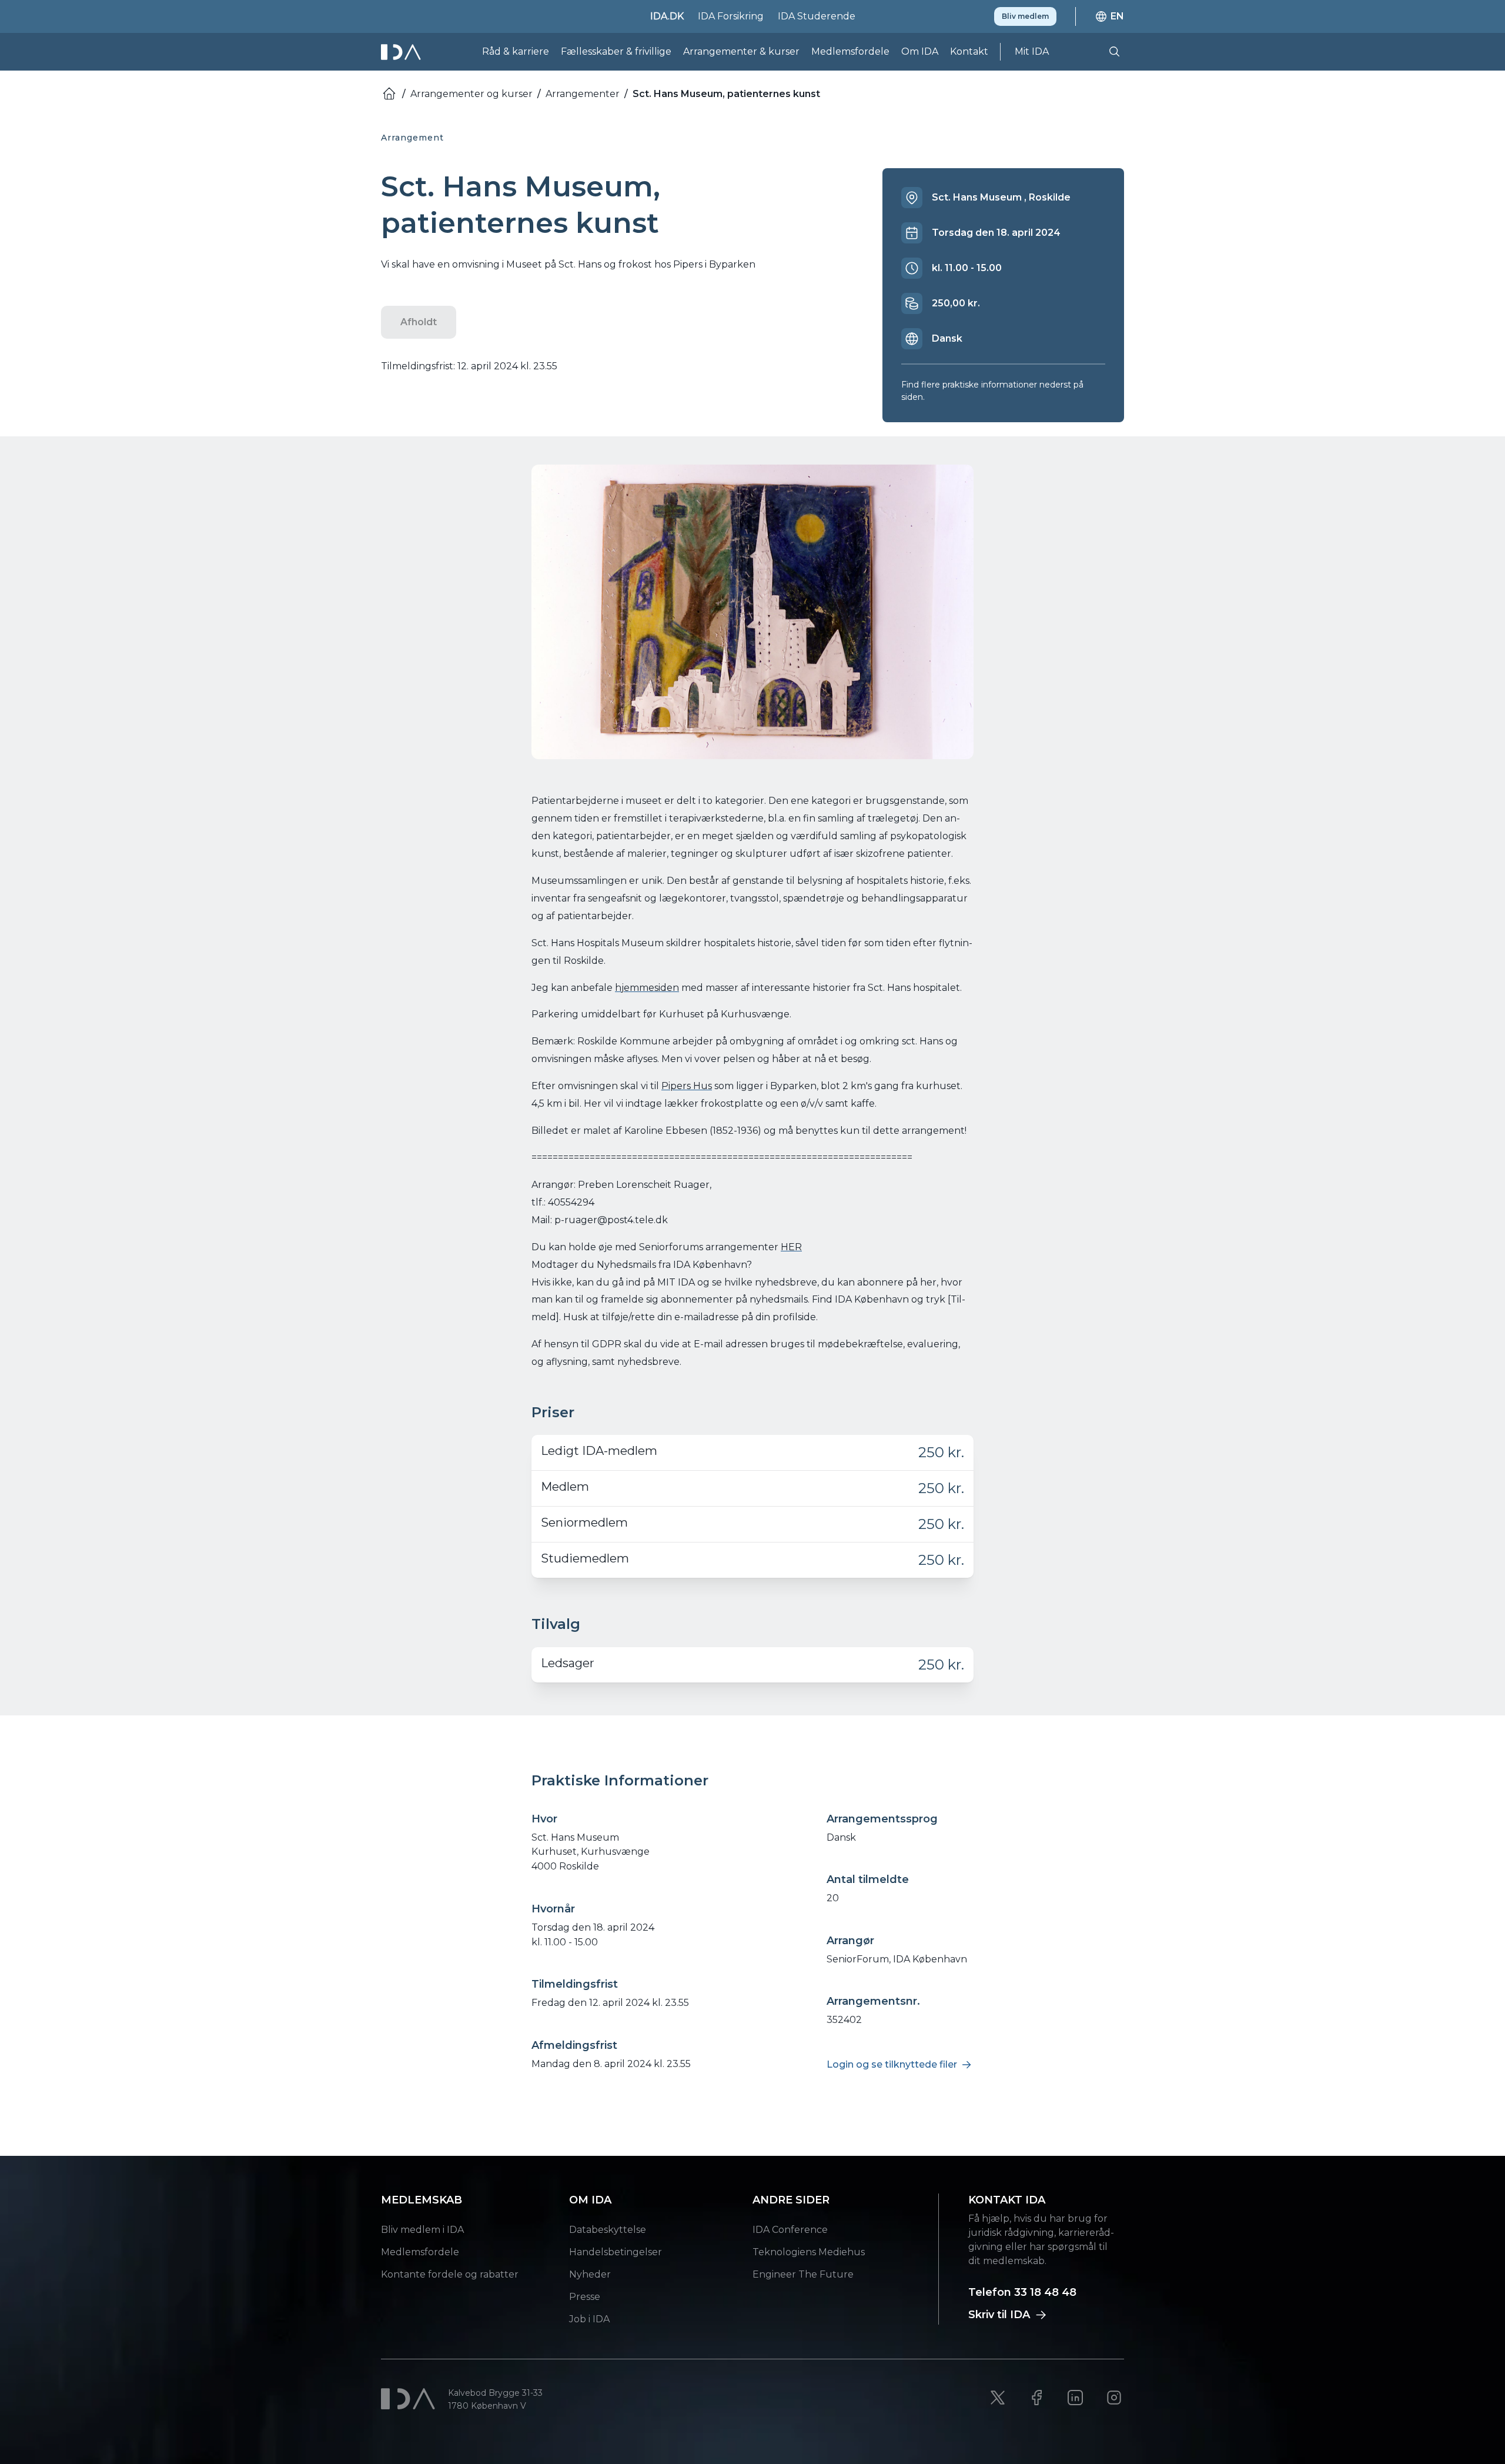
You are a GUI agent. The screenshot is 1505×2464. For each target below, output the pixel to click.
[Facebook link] (1036, 2398)
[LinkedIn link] (1075, 2398)
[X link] (998, 2398)
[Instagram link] (1114, 2398)
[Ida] (402, 52)
